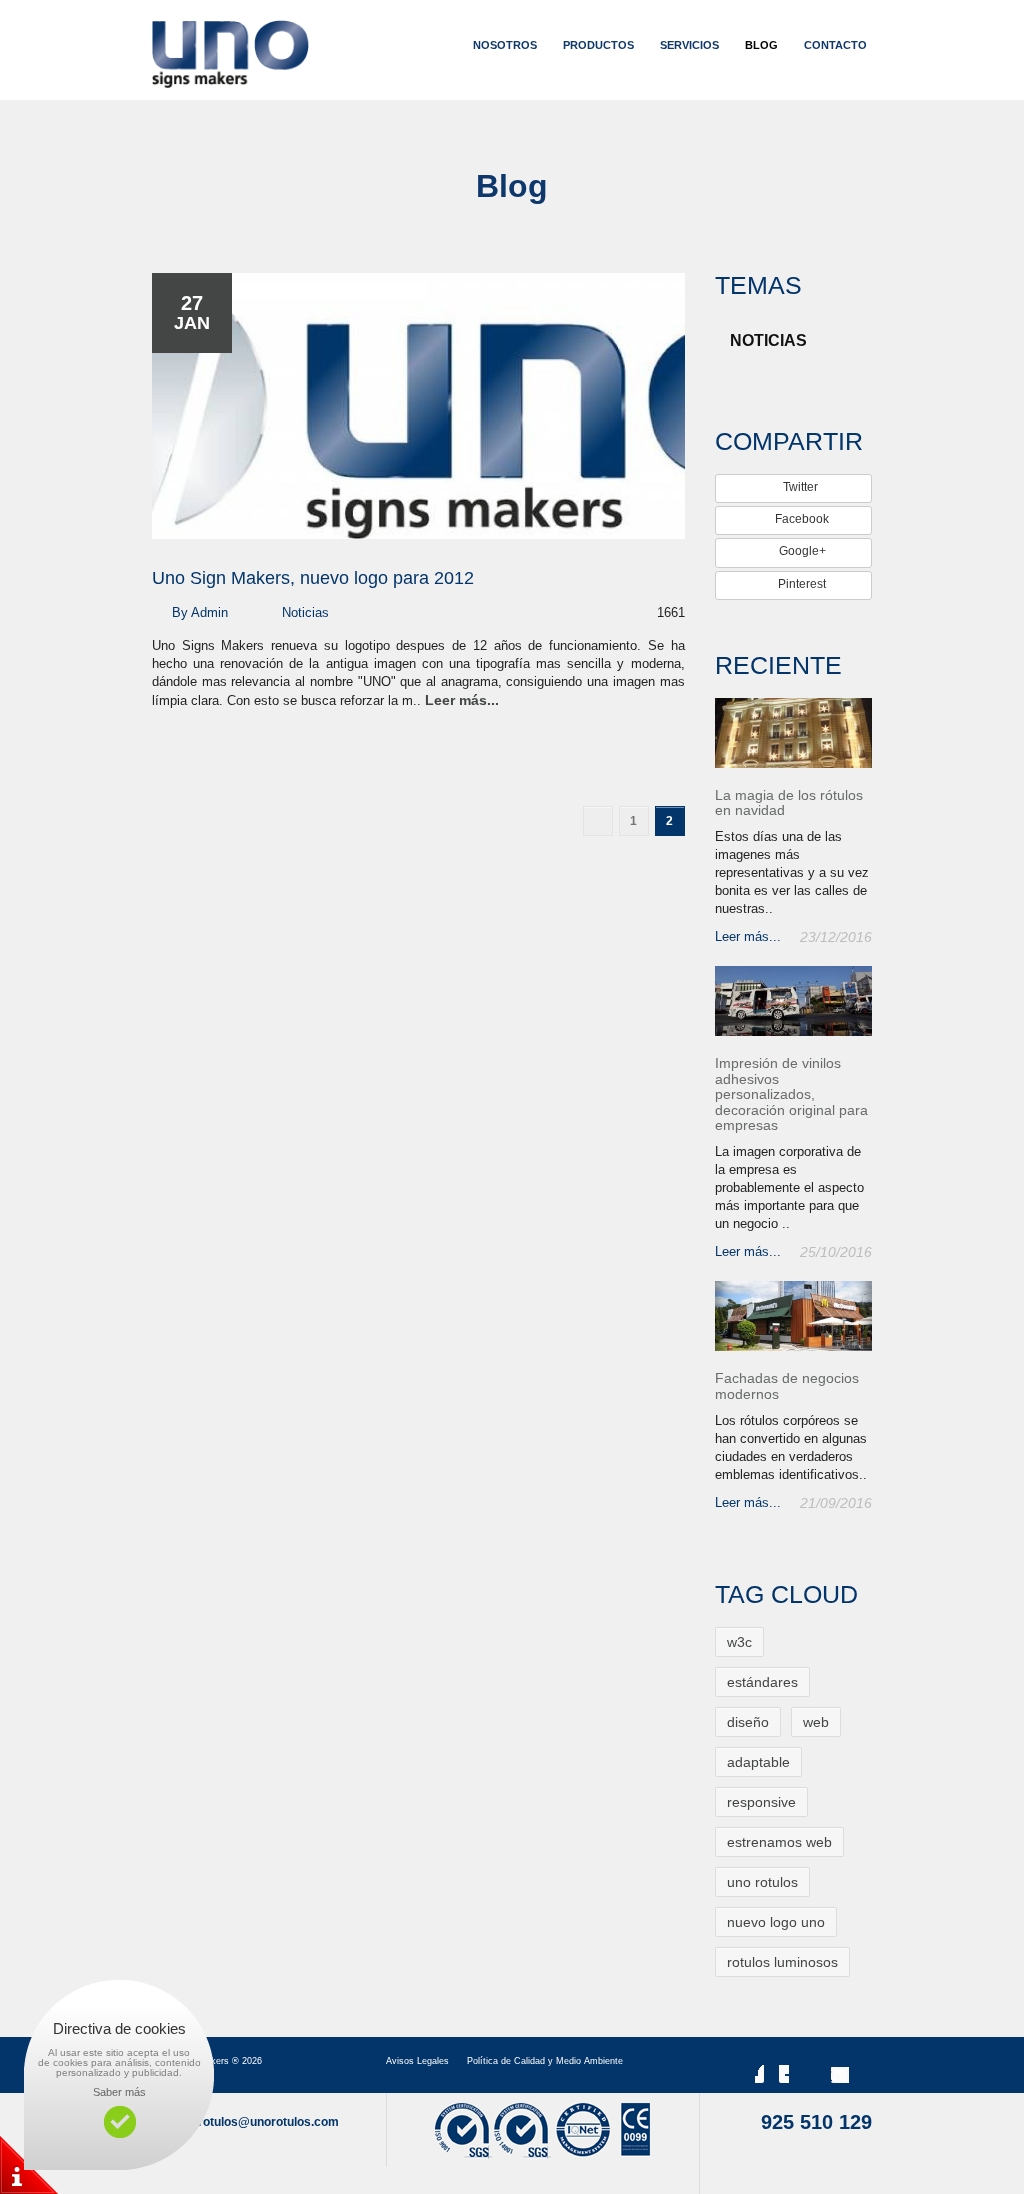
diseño (748, 1722)
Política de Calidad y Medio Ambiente (545, 2061)
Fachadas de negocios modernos (787, 1386)
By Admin (200, 612)
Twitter (800, 487)
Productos (598, 45)
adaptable (758, 1762)
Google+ (801, 551)
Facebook (800, 519)
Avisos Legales (417, 2061)
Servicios (689, 45)
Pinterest (800, 584)
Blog (761, 45)
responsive (761, 1802)
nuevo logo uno (776, 1922)
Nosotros (505, 45)
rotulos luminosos (782, 1962)
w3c (739, 1642)
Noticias (305, 612)
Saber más (119, 2092)
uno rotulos (762, 1882)
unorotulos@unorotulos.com (256, 2122)
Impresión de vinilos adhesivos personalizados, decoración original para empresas (791, 1094)
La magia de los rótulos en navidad (789, 803)
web (816, 1722)
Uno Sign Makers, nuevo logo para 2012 (313, 578)
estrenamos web (779, 1842)
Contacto (835, 45)
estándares (762, 1682)
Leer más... (462, 700)
